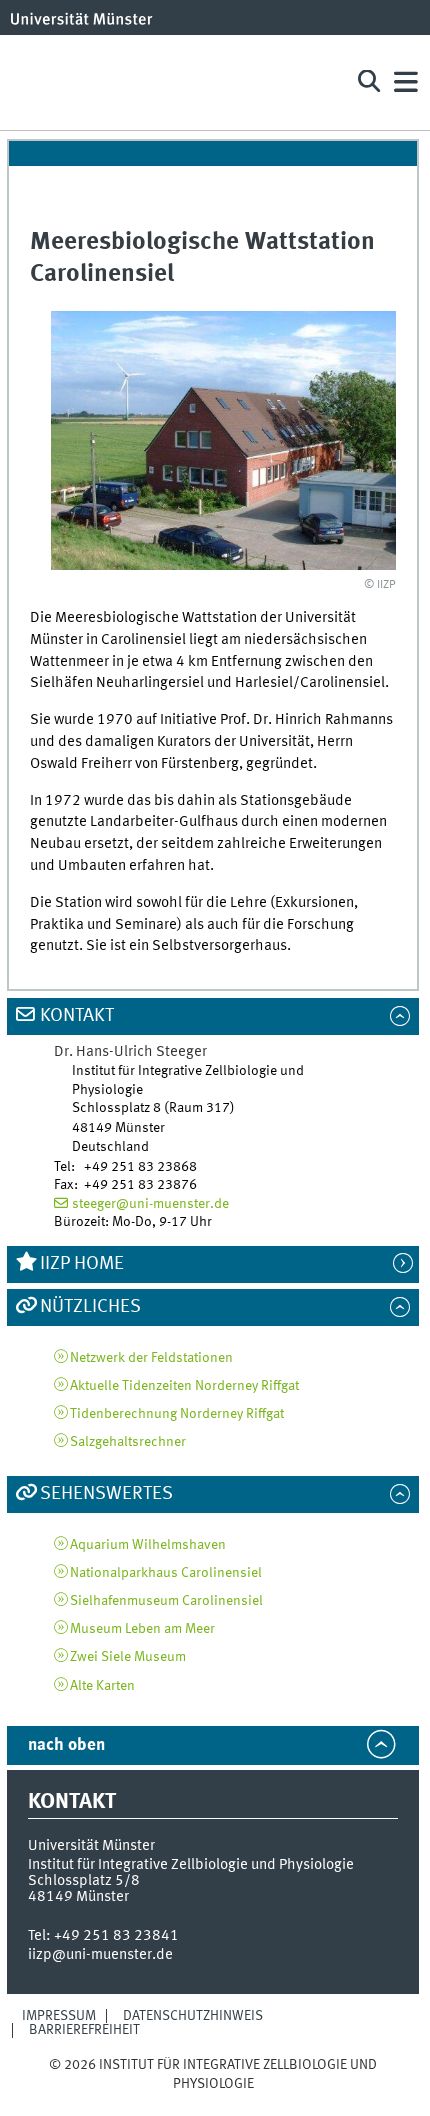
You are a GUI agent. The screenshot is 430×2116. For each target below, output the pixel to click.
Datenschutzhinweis (193, 2016)
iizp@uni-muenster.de (100, 1955)
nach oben (66, 1745)
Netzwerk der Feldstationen (151, 1358)
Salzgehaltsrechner (128, 1442)
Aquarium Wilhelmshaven (148, 1545)
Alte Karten (102, 1686)
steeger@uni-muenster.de (150, 1204)
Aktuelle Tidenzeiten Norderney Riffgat (184, 1386)
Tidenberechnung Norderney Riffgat (177, 1414)
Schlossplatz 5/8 (84, 1881)
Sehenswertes (106, 1494)
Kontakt (77, 1016)
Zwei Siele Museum (128, 1657)
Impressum (59, 2016)
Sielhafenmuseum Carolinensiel (166, 1601)
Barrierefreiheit (84, 2030)
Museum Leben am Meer (142, 1629)
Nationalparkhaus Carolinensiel (166, 1573)
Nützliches (90, 1307)
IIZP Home (82, 1264)
